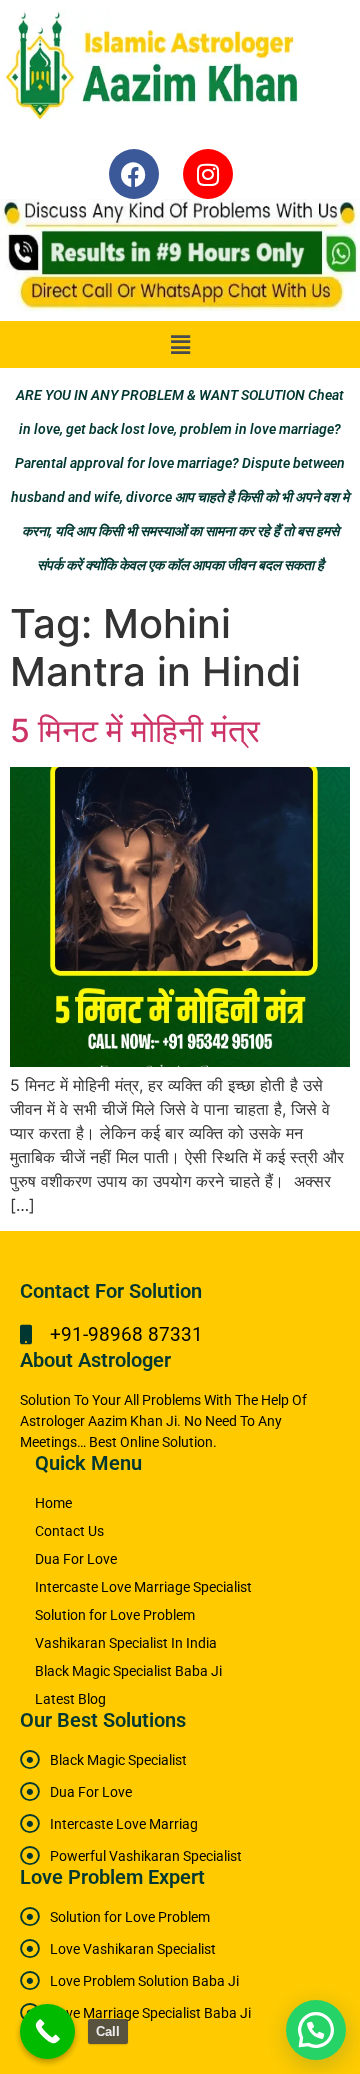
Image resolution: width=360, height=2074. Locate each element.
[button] (180, 344)
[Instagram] (208, 174)
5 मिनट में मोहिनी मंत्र (135, 730)
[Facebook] (134, 174)
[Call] (47, 2031)
